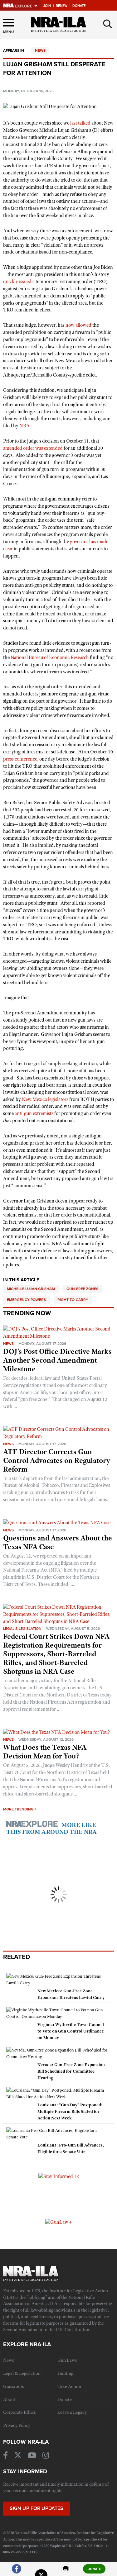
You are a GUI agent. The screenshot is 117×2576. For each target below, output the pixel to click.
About (9, 2399)
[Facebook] (17, 2571)
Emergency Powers (26, 1300)
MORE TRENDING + (20, 1809)
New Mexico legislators (45, 1099)
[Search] (108, 24)
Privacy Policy (17, 2425)
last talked (80, 123)
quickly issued (17, 282)
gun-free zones (82, 1289)
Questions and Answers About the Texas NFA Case (58, 1542)
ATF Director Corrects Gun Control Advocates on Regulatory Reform (57, 1460)
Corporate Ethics (19, 2412)
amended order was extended (33, 448)
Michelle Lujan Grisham (31, 1289)
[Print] (66, 2571)
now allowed (78, 325)
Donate (79, 6)
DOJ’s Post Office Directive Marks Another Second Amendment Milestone (57, 1360)
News (40, 50)
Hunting (65, 2373)
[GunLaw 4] (58, 2222)
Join (47, 6)
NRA (24, 426)
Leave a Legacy (72, 2412)
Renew (62, 6)
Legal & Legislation (22, 1629)
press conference (20, 759)
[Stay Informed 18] (59, 2176)
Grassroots (14, 2386)
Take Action (69, 2386)
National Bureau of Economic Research (50, 657)
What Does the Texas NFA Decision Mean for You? (45, 1752)
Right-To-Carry (73, 1300)
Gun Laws (67, 2360)
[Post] (41, 2571)
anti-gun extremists (34, 1113)
